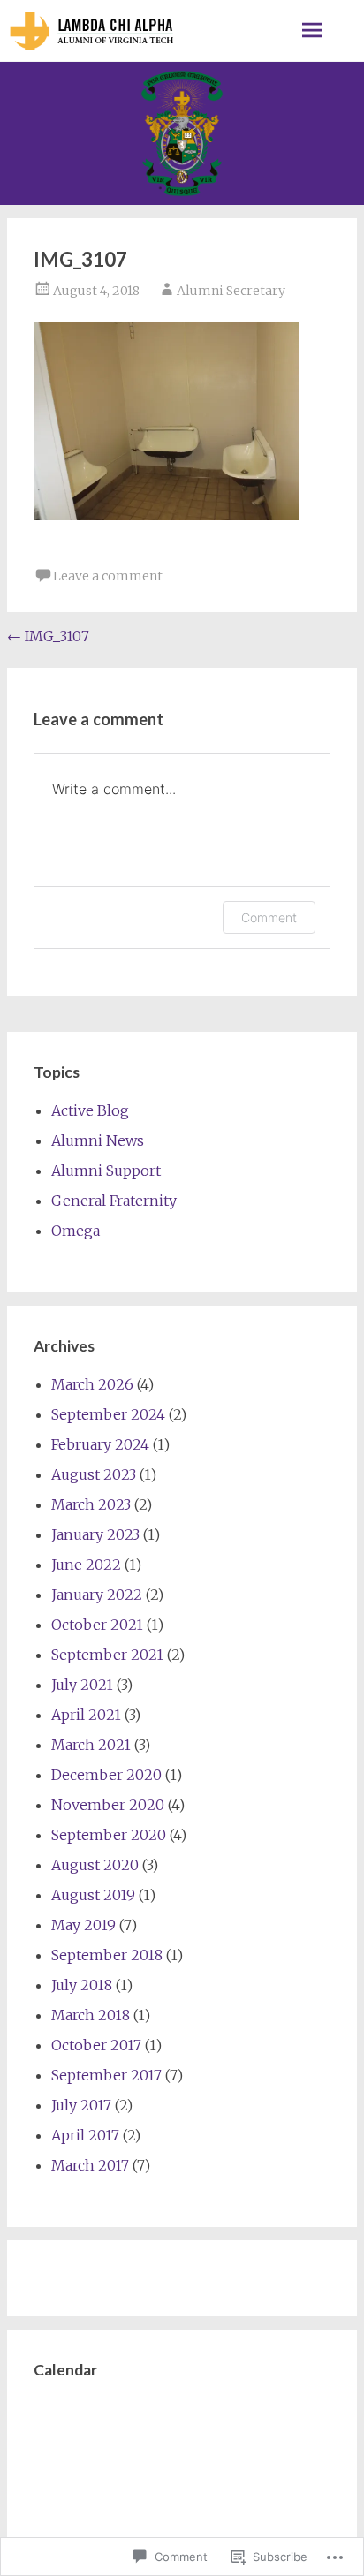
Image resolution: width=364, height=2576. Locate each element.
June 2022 (86, 1565)
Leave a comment (108, 576)
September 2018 (107, 1955)
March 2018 (91, 2015)
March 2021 (91, 1745)
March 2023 (91, 1504)
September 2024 (108, 1414)
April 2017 (85, 2135)
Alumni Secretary (231, 291)
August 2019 (93, 1895)
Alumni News (98, 1140)
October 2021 (97, 1625)
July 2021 (82, 1685)
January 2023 (95, 1534)
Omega (76, 1231)
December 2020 (106, 1775)
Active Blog (90, 1110)
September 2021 (107, 1655)
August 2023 (94, 1474)
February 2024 (100, 1444)
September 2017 (106, 2075)
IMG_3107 (48, 636)
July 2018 (82, 1985)
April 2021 (86, 1715)
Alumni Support (106, 1171)
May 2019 (83, 1925)
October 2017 (96, 2045)
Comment (269, 917)
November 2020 (108, 1805)
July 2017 (81, 2105)
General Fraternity (114, 1201)
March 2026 (92, 1384)
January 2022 (97, 1595)
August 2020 (95, 1865)
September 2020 (109, 1835)
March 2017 (90, 2165)
